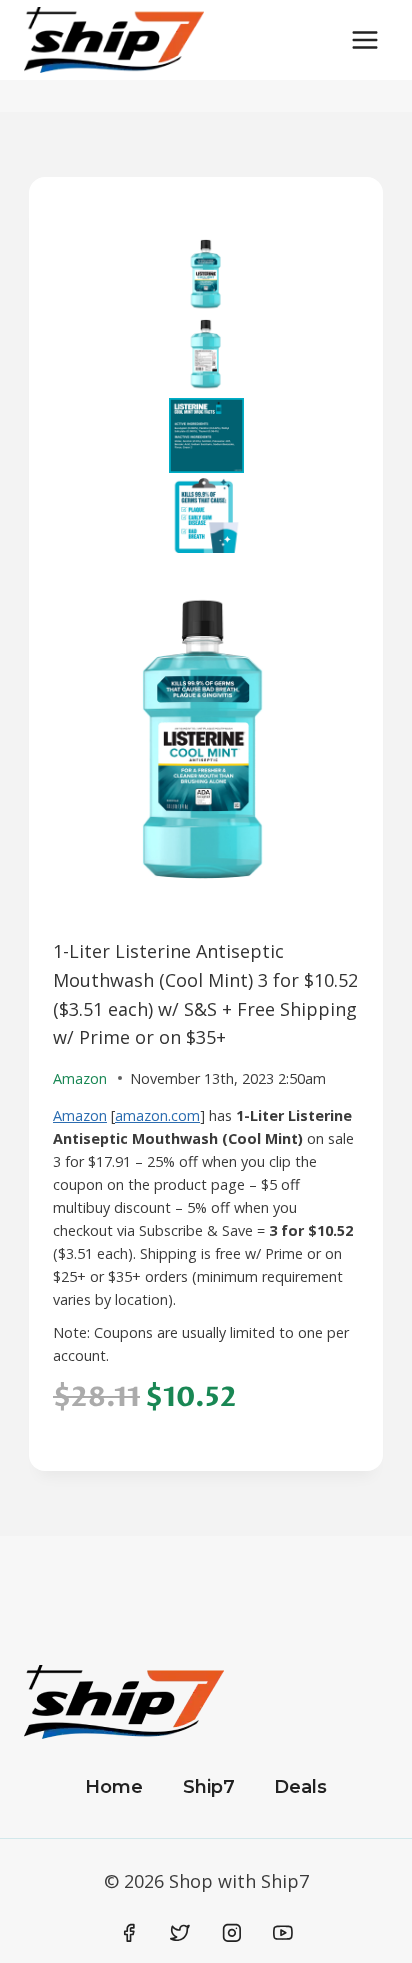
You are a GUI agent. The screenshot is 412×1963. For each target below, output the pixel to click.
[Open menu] (364, 39)
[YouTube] (283, 1933)
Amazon (80, 1115)
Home (114, 1787)
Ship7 (209, 1787)
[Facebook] (129, 1933)
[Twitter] (180, 1933)
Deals (300, 1787)
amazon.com (157, 1115)
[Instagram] (232, 1933)
